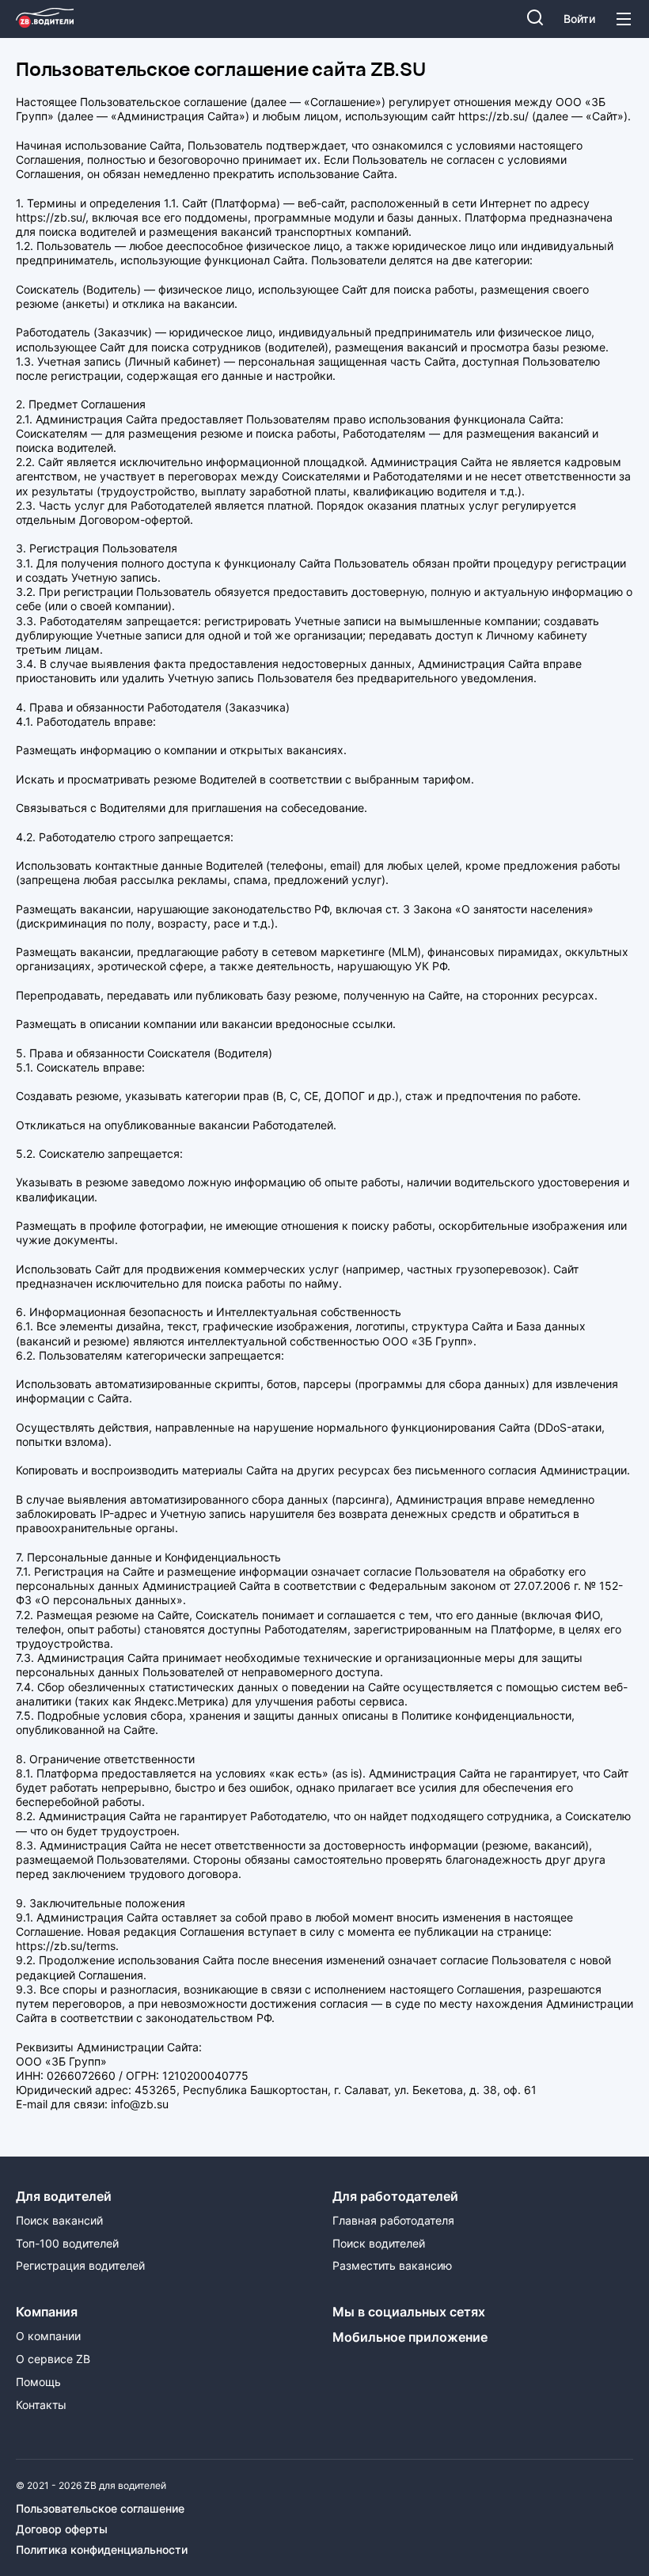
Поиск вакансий (59, 2221)
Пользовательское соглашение (100, 2509)
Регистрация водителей (80, 2266)
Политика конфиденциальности (102, 2550)
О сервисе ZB (53, 2359)
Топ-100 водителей (67, 2244)
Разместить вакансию (392, 2266)
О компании (48, 2336)
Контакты (41, 2405)
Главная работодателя (393, 2221)
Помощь (38, 2382)
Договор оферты (62, 2529)
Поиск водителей (379, 2244)
